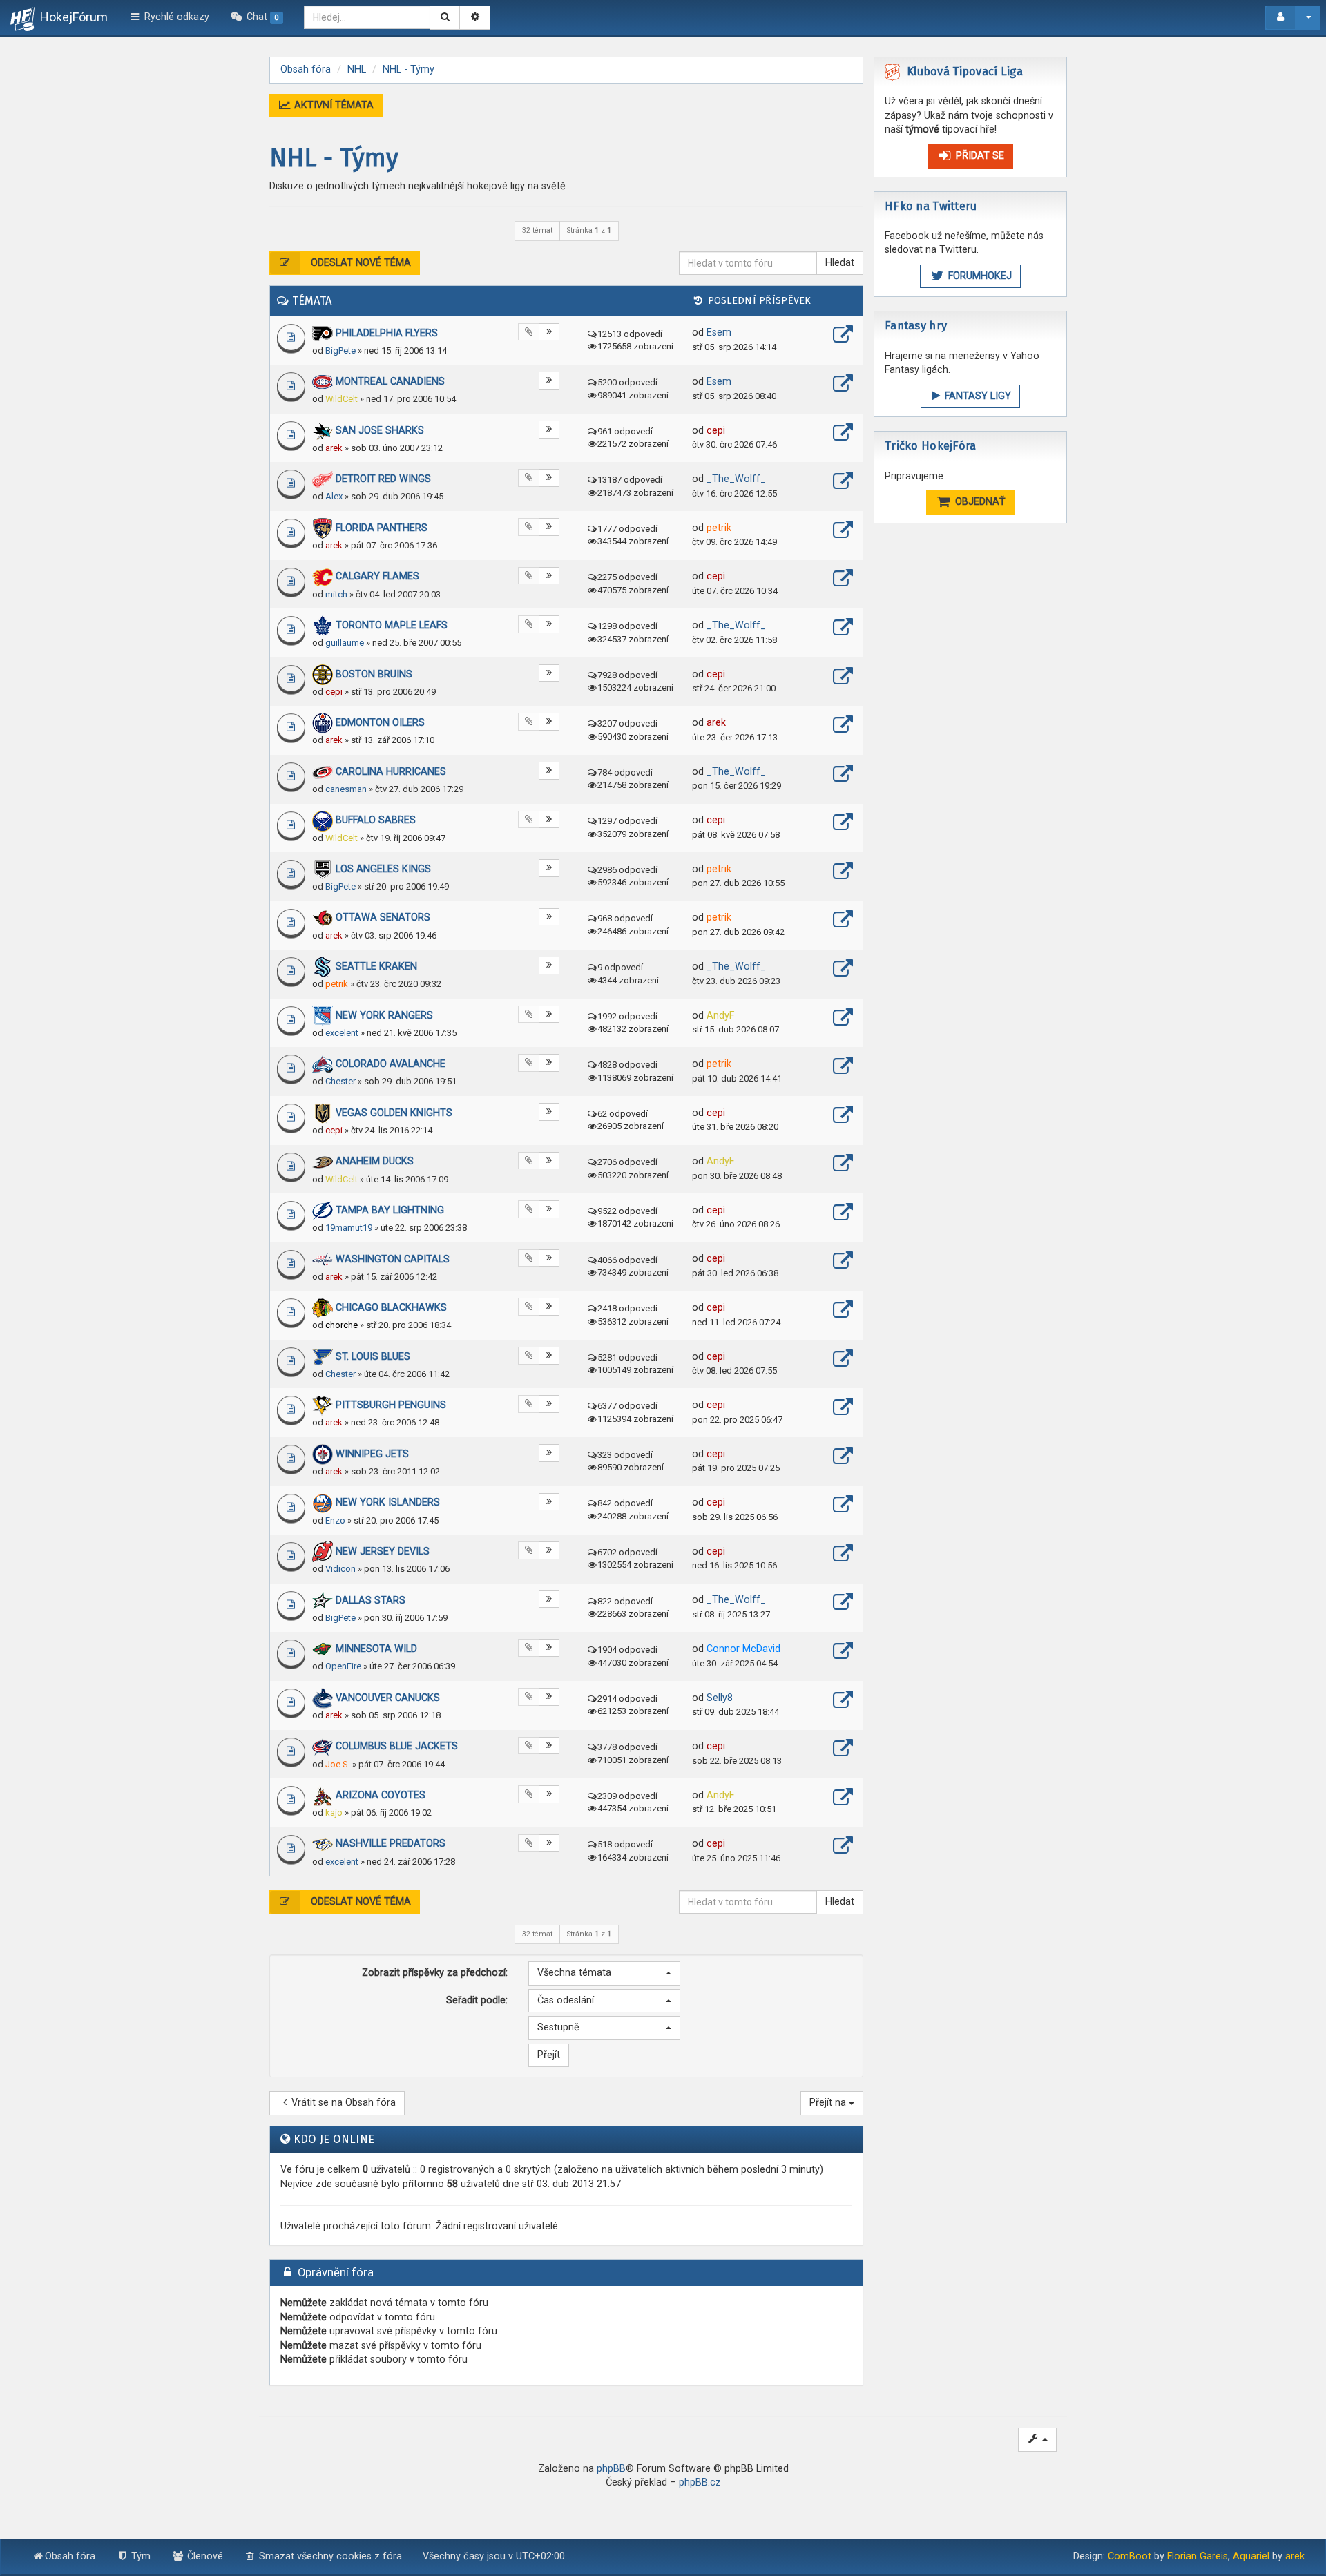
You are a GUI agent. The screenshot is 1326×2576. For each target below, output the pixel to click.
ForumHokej (979, 276)
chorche (342, 1325)
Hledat (840, 263)
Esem (719, 333)
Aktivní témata (333, 105)
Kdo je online (334, 2139)
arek (334, 448)
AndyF (720, 1016)
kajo (334, 1813)
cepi (716, 431)
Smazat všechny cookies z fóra (329, 2556)
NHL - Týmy (334, 158)
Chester (340, 1081)
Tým (140, 2556)
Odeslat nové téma (359, 263)
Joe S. (338, 1764)
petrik (719, 528)
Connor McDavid (743, 1649)
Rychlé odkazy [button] (175, 17)
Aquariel (1251, 2556)
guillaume (345, 643)
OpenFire (343, 1666)
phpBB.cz (700, 2482)
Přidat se (979, 156)
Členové (204, 2556)
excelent (342, 1033)
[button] (604, 1973)
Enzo (335, 1520)
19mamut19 (349, 1228)
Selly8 (720, 1698)
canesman (346, 789)
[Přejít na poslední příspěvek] (843, 336)
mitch (336, 594)
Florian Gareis (1198, 2556)
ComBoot (1130, 2556)
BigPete (340, 350)
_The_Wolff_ (736, 479)
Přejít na (829, 2103)
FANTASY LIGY (977, 396)
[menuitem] (257, 17)
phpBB (611, 2469)
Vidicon (340, 1569)
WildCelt (342, 399)
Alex (334, 496)
